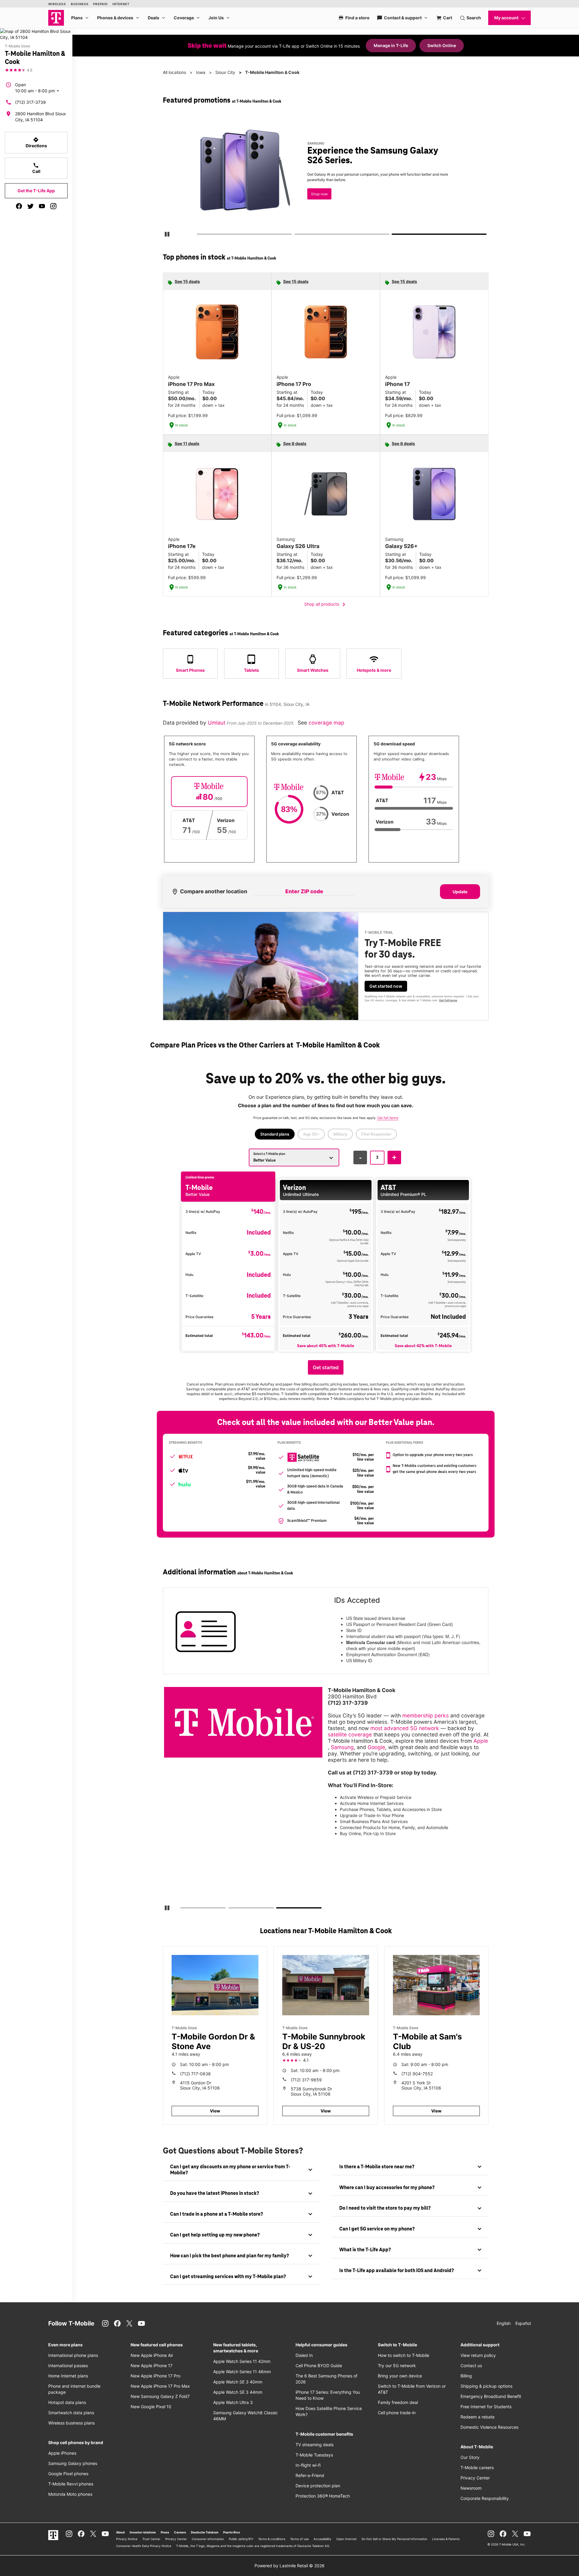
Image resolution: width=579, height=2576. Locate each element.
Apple (481, 1741)
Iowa (201, 72)
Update (460, 892)
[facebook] (19, 206)
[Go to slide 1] (199, 235)
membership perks (426, 1715)
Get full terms (448, 1000)
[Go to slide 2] (296, 235)
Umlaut (217, 723)
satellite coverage (350, 1734)
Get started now (386, 986)
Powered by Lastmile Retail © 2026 (289, 2566)
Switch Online (442, 45)
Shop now (319, 194)
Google (376, 1747)
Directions (36, 142)
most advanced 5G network (405, 1728)
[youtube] (42, 206)
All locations (174, 72)
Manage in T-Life (391, 45)
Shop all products (326, 604)
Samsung (342, 1747)
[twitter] (30, 206)
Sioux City (225, 72)
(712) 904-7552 (417, 2074)
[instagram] (53, 206)
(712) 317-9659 (306, 2080)
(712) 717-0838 (195, 2074)
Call (36, 168)
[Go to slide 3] (394, 235)
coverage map (326, 723)
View (215, 2111)
